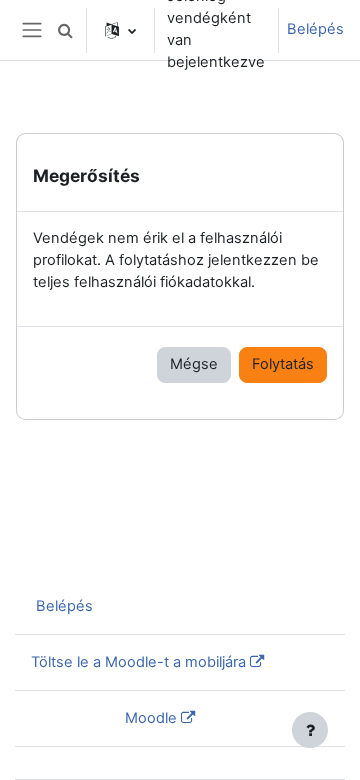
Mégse (194, 364)
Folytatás (283, 364)
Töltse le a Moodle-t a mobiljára (138, 662)
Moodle (151, 718)
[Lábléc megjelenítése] (310, 730)
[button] (65, 30)
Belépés (315, 29)
